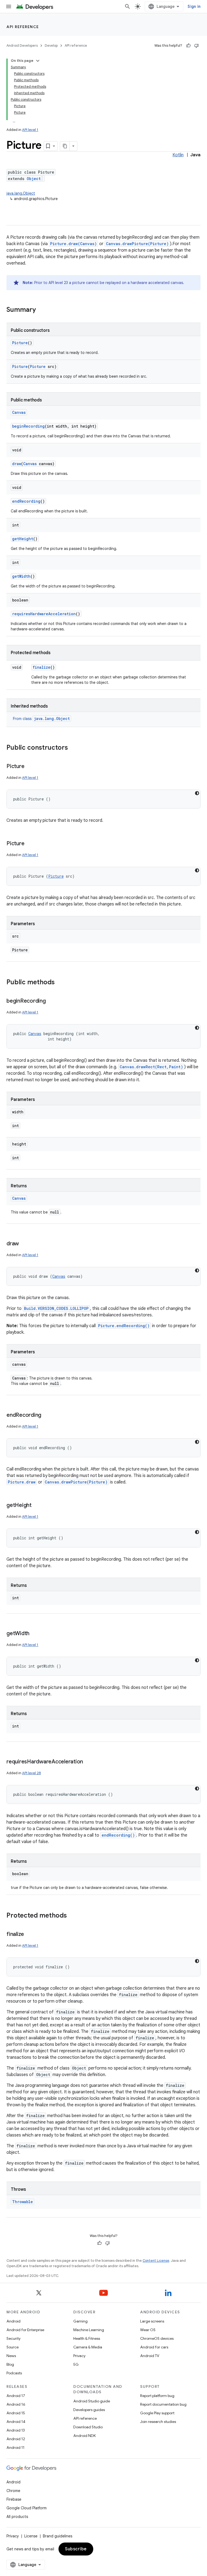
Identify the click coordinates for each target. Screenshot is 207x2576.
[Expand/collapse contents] (38, 61)
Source (13, 2347)
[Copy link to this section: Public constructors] (73, 748)
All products (17, 2517)
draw (17, 464)
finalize (42, 667)
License (31, 2536)
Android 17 (16, 2396)
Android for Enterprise (25, 2330)
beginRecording (28, 426)
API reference (23, 27)
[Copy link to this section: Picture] (30, 767)
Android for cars (154, 2347)
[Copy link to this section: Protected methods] (72, 1916)
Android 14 (16, 2422)
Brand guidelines (58, 2536)
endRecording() (118, 1835)
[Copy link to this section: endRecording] (47, 1415)
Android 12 (16, 2439)
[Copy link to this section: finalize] (29, 1935)
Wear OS (148, 2330)
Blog (10, 2364)
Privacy (79, 2356)
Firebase (14, 2499)
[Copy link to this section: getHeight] (37, 1506)
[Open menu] (9, 6)
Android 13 (16, 2430)
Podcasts (14, 2373)
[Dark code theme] (197, 793)
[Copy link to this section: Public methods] (60, 983)
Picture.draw (22, 1482)
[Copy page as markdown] (65, 146)
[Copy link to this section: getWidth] (35, 1634)
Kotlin (178, 155)
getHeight (23, 539)
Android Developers (22, 45)
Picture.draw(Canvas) (73, 244)
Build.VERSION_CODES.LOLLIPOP (56, 1308)
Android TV (150, 2356)
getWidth (21, 576)
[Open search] (127, 6)
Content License (156, 2261)
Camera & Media (88, 2347)
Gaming (80, 2321)
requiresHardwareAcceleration (44, 614)
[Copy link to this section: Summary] (41, 310)
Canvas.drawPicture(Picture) (137, 244)
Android (13, 2321)
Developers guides (89, 2410)
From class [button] (41, 719)
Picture (20, 343)
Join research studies (158, 2422)
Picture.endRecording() (124, 1326)
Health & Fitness (87, 2338)
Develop (51, 45)
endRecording (26, 501)
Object (34, 179)
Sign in (194, 6)
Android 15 (16, 2413)
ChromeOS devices (157, 2338)
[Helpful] (188, 46)
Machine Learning (89, 2330)
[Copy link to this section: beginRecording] (51, 1001)
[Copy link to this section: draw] (24, 1244)
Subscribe (76, 2549)
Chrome (13, 2491)
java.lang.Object (21, 193)
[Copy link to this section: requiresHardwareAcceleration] (88, 1762)
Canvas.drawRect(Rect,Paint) (151, 1067)
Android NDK (84, 2436)
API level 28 (32, 1773)
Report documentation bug (163, 2404)
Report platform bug (157, 2396)
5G (76, 2364)
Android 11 (15, 2447)
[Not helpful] (196, 46)
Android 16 (16, 2404)
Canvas (19, 412)
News (11, 2356)
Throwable (23, 2202)
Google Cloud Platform (27, 2508)
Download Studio (88, 2427)
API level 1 (30, 130)
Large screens (152, 2321)
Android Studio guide (92, 2401)
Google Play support (157, 2413)
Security (13, 2338)
